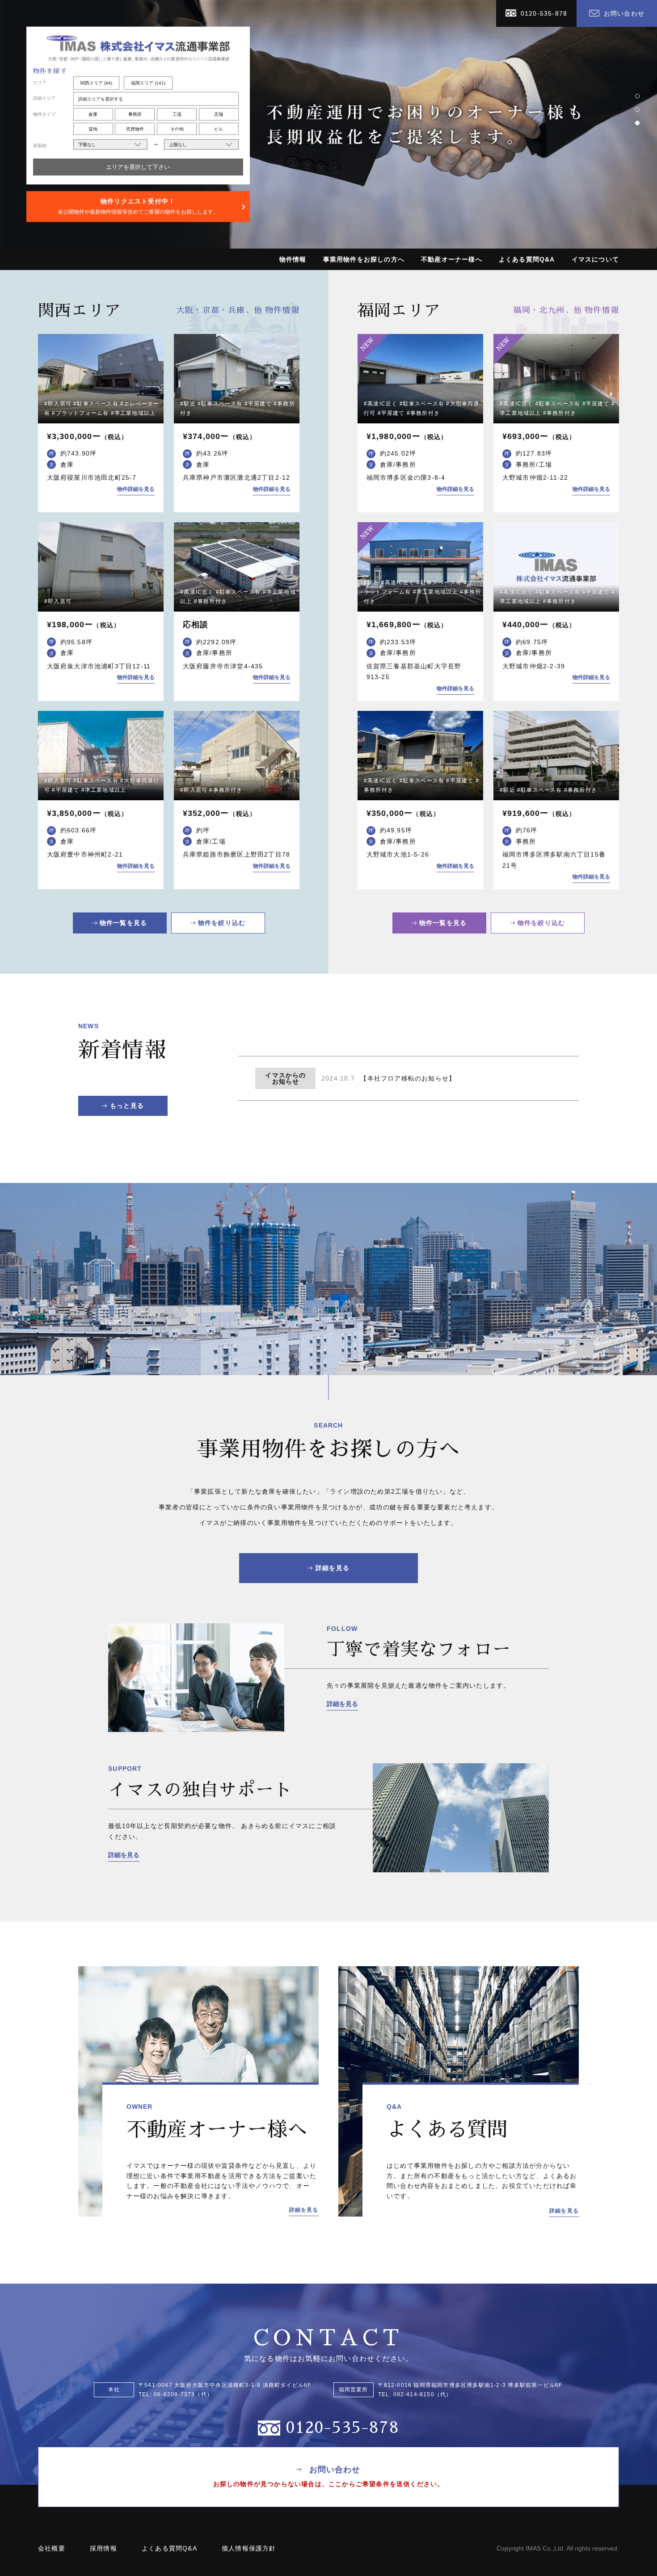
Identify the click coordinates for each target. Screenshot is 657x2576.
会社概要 (52, 2548)
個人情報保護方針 (249, 2548)
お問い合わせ (624, 13)
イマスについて (595, 259)
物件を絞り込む (222, 923)
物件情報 (293, 259)
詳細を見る (333, 1568)
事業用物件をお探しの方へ (364, 259)
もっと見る (127, 1106)
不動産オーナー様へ (452, 259)
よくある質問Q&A (527, 259)
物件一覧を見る (123, 923)
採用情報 (103, 2548)
